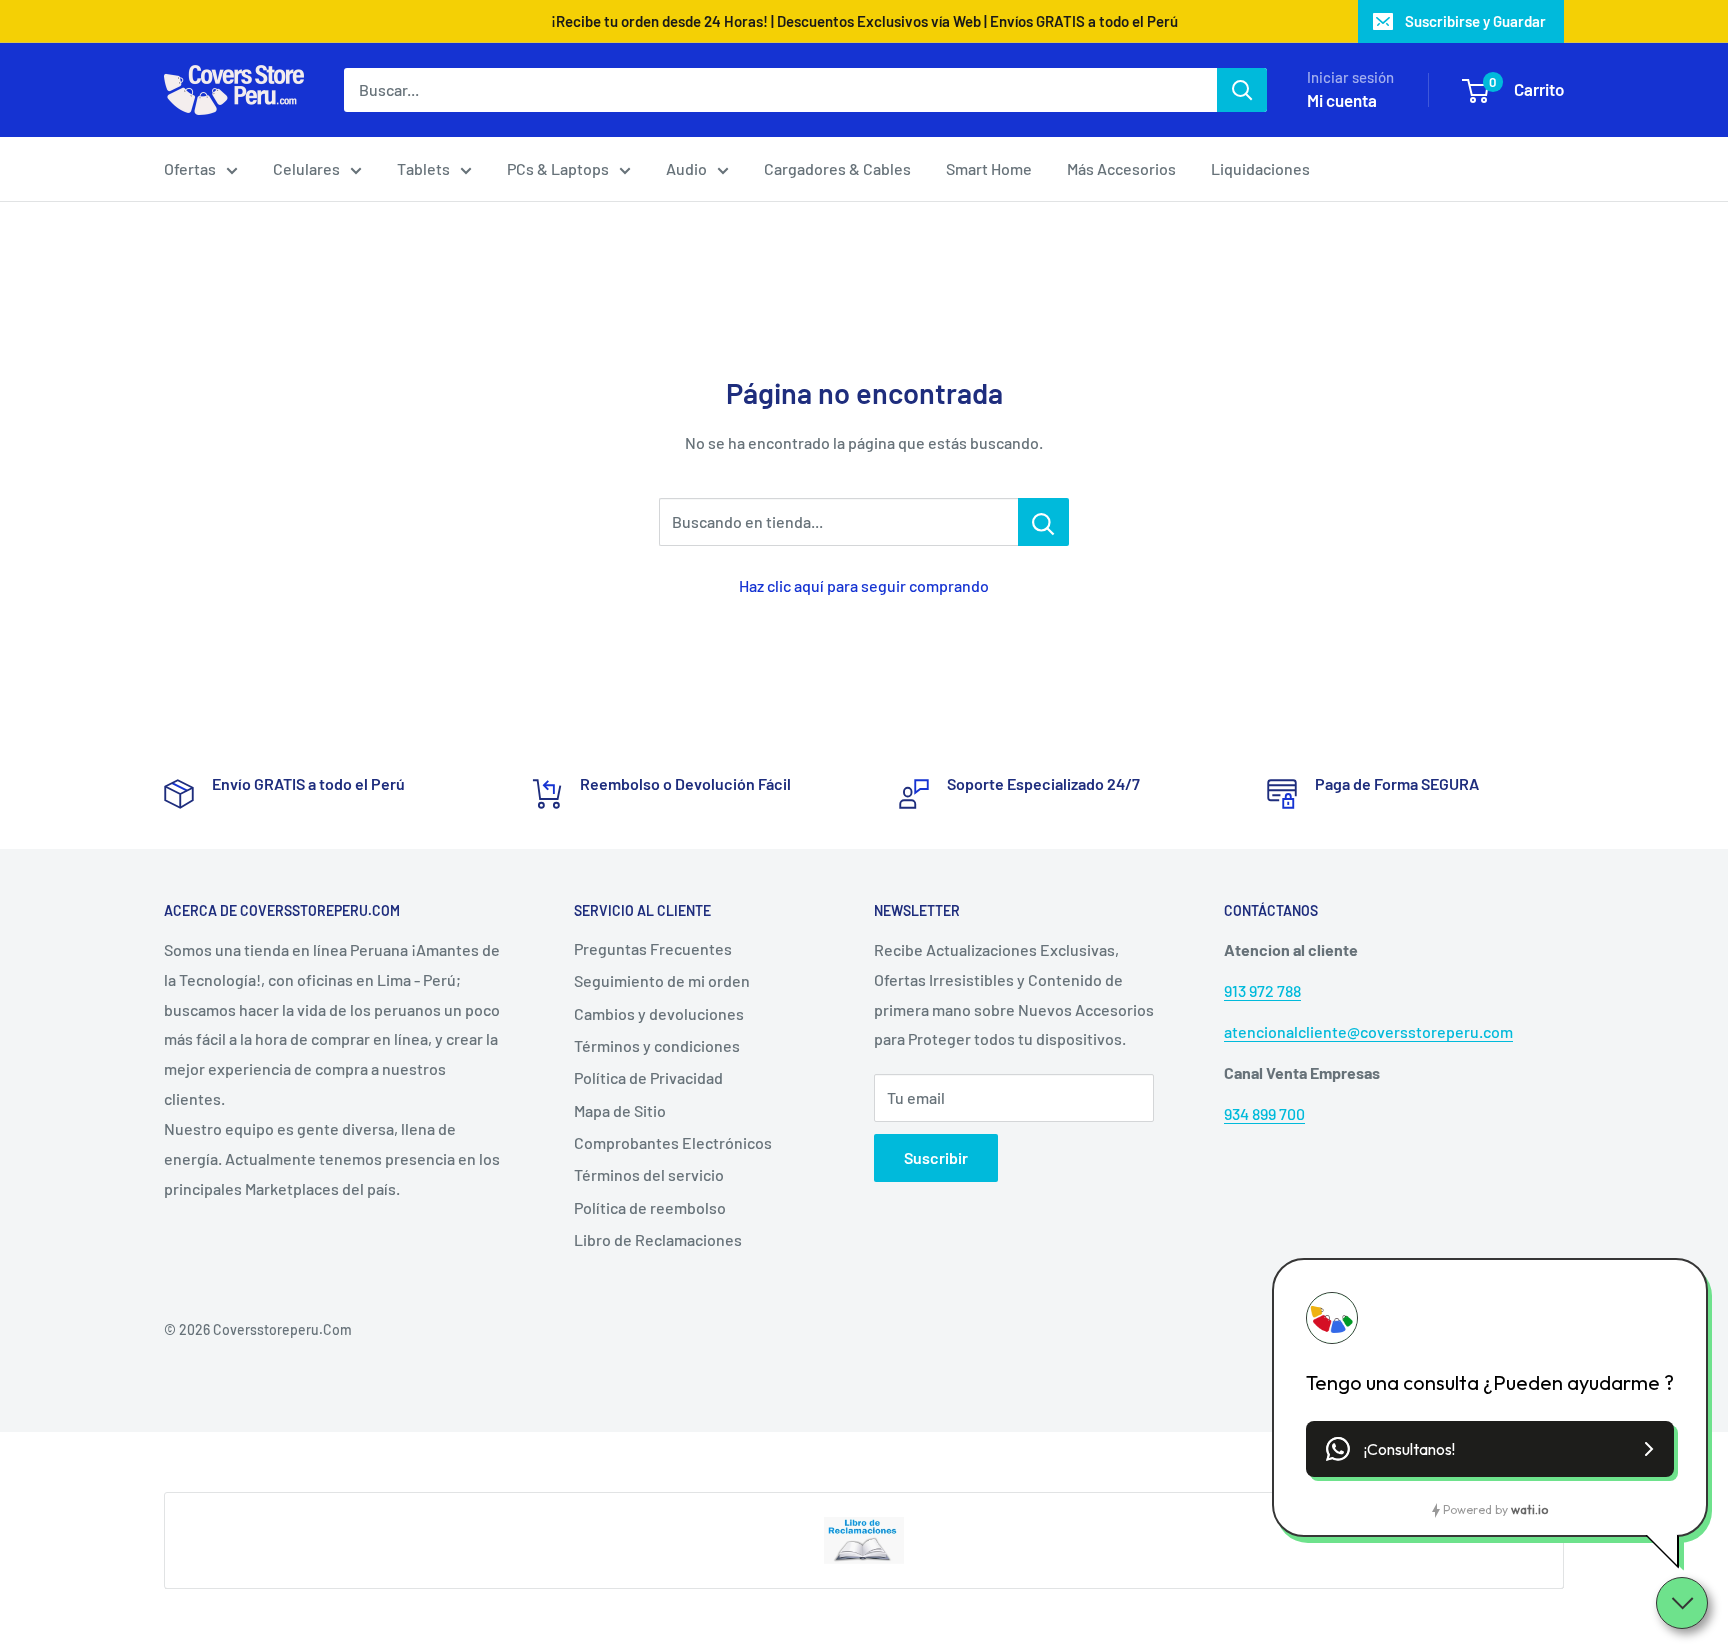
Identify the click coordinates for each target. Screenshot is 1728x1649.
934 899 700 (1264, 1113)
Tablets (423, 168)
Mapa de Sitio (620, 1110)
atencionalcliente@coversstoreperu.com (1368, 1031)
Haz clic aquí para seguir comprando (864, 585)
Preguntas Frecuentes (653, 948)
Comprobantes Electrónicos (673, 1142)
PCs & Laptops (558, 168)
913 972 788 (1262, 990)
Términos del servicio (649, 1174)
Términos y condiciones (657, 1045)
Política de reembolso (650, 1207)
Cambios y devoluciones (659, 1013)
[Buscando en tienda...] (1043, 522)
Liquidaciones (1260, 168)
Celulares (306, 168)
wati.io (1529, 1509)
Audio (686, 168)
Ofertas (190, 168)
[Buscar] (1242, 90)
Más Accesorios (1121, 168)
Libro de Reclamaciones (658, 1239)
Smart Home (989, 168)
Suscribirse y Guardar (1475, 21)
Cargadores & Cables (837, 168)
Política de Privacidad (648, 1077)
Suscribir (936, 1157)
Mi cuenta (1342, 100)
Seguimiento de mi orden (662, 980)
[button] (1490, 1449)
